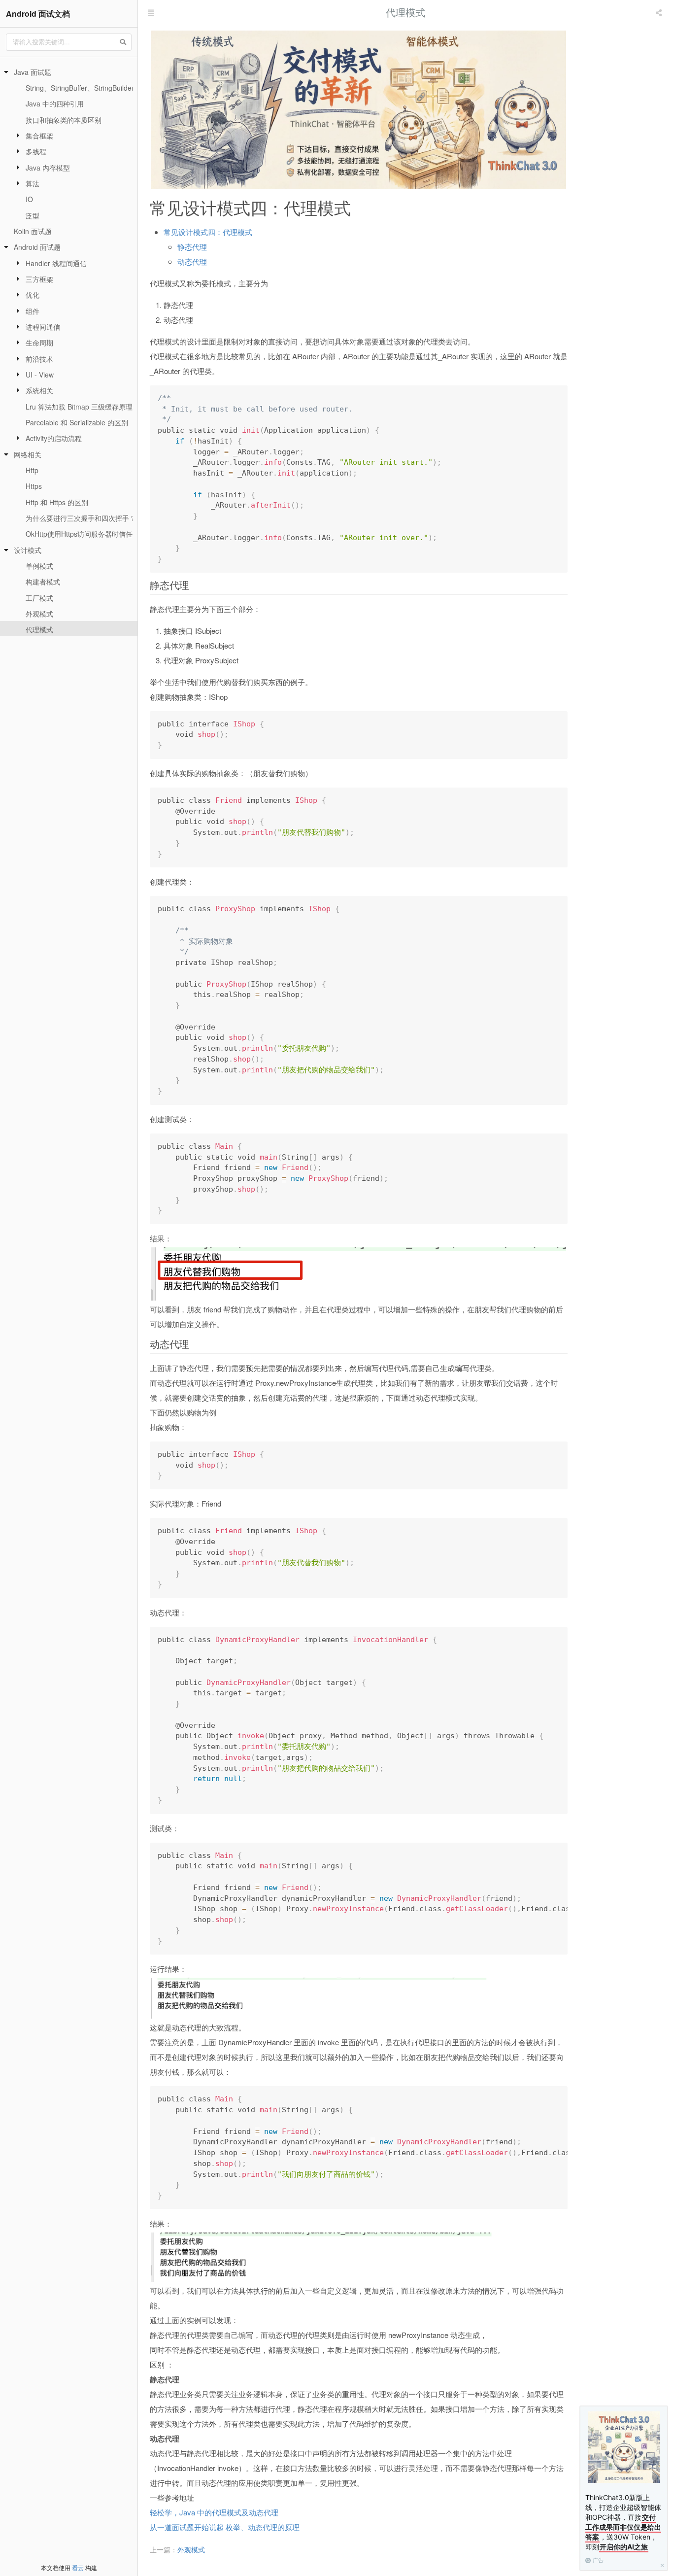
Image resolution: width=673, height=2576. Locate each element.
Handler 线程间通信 (56, 263)
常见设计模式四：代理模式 (208, 232)
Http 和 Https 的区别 (57, 502)
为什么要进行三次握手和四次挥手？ (81, 518)
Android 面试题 (37, 247)
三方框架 (39, 279)
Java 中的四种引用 (55, 103)
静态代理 (192, 247)
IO (29, 199)
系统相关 (39, 390)
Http (32, 470)
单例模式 (39, 566)
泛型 (33, 215)
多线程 (36, 151)
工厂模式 (39, 598)
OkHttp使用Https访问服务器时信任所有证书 (93, 534)
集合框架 (39, 136)
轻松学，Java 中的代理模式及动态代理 (214, 2512)
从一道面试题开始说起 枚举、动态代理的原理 (225, 2527)
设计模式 (28, 550)
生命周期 (39, 343)
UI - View (40, 375)
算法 (33, 183)
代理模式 (39, 629)
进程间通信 (43, 327)
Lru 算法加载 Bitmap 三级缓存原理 (79, 407)
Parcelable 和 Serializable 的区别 (77, 422)
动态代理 (192, 261)
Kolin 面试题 (33, 231)
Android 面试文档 (38, 14)
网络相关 (28, 454)
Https (34, 486)
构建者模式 (43, 582)
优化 (33, 295)
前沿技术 (39, 359)
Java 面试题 (33, 72)
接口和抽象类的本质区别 (64, 120)
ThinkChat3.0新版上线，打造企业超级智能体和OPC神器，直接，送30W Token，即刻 (623, 2522)
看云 (78, 2567)
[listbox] (660, 12)
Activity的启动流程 (54, 438)
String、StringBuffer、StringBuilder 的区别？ (95, 88)
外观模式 (39, 614)
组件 (33, 311)
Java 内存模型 (48, 168)
